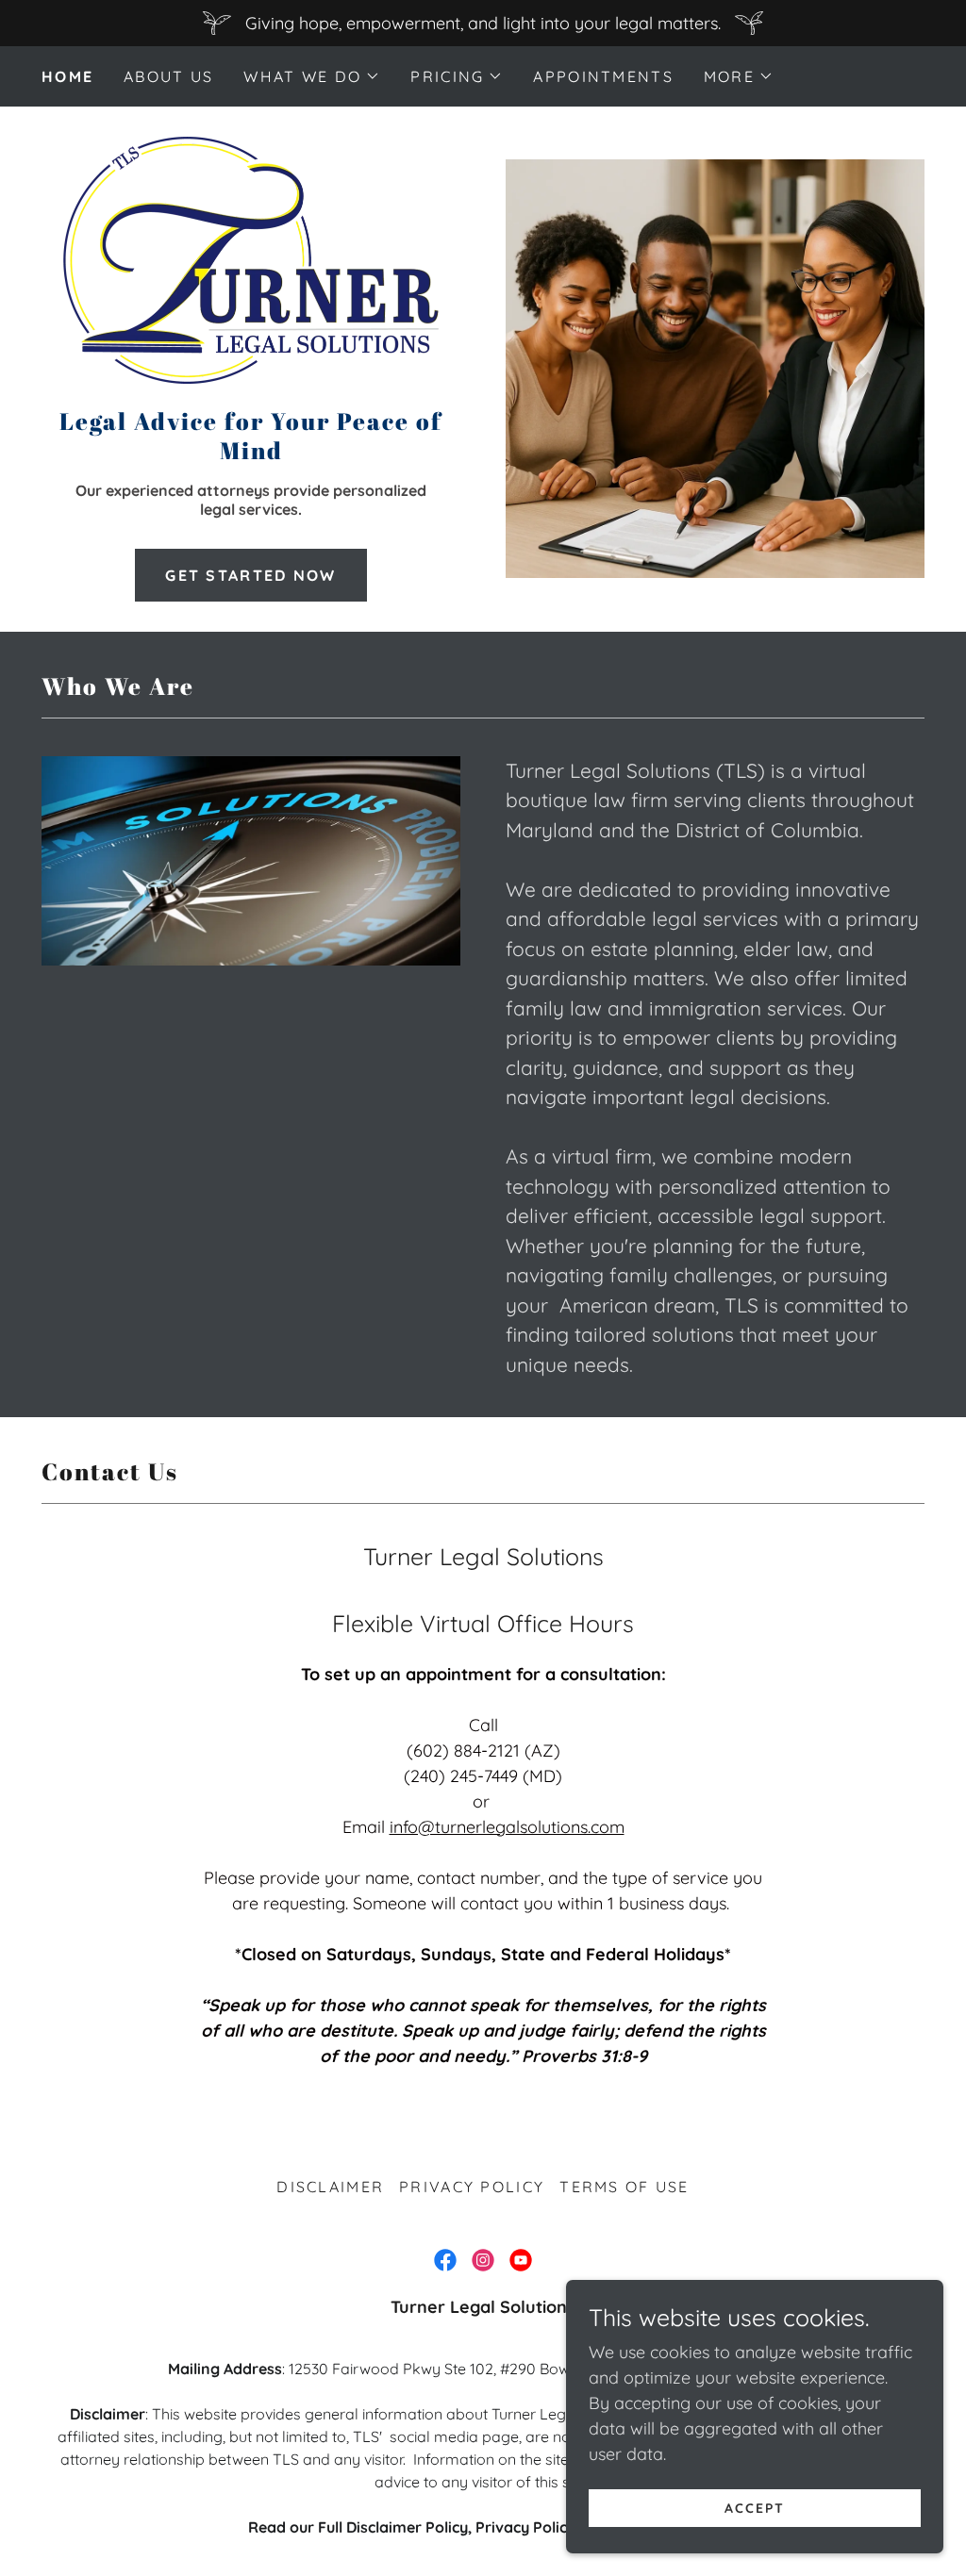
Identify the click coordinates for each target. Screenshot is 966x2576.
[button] (312, 76)
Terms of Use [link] (624, 2187)
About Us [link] (168, 76)
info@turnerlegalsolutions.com (507, 1827)
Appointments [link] (603, 76)
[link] (250, 266)
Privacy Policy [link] (472, 2187)
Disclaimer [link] (330, 2187)
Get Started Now (250, 575)
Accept (755, 2508)
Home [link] (67, 76)
